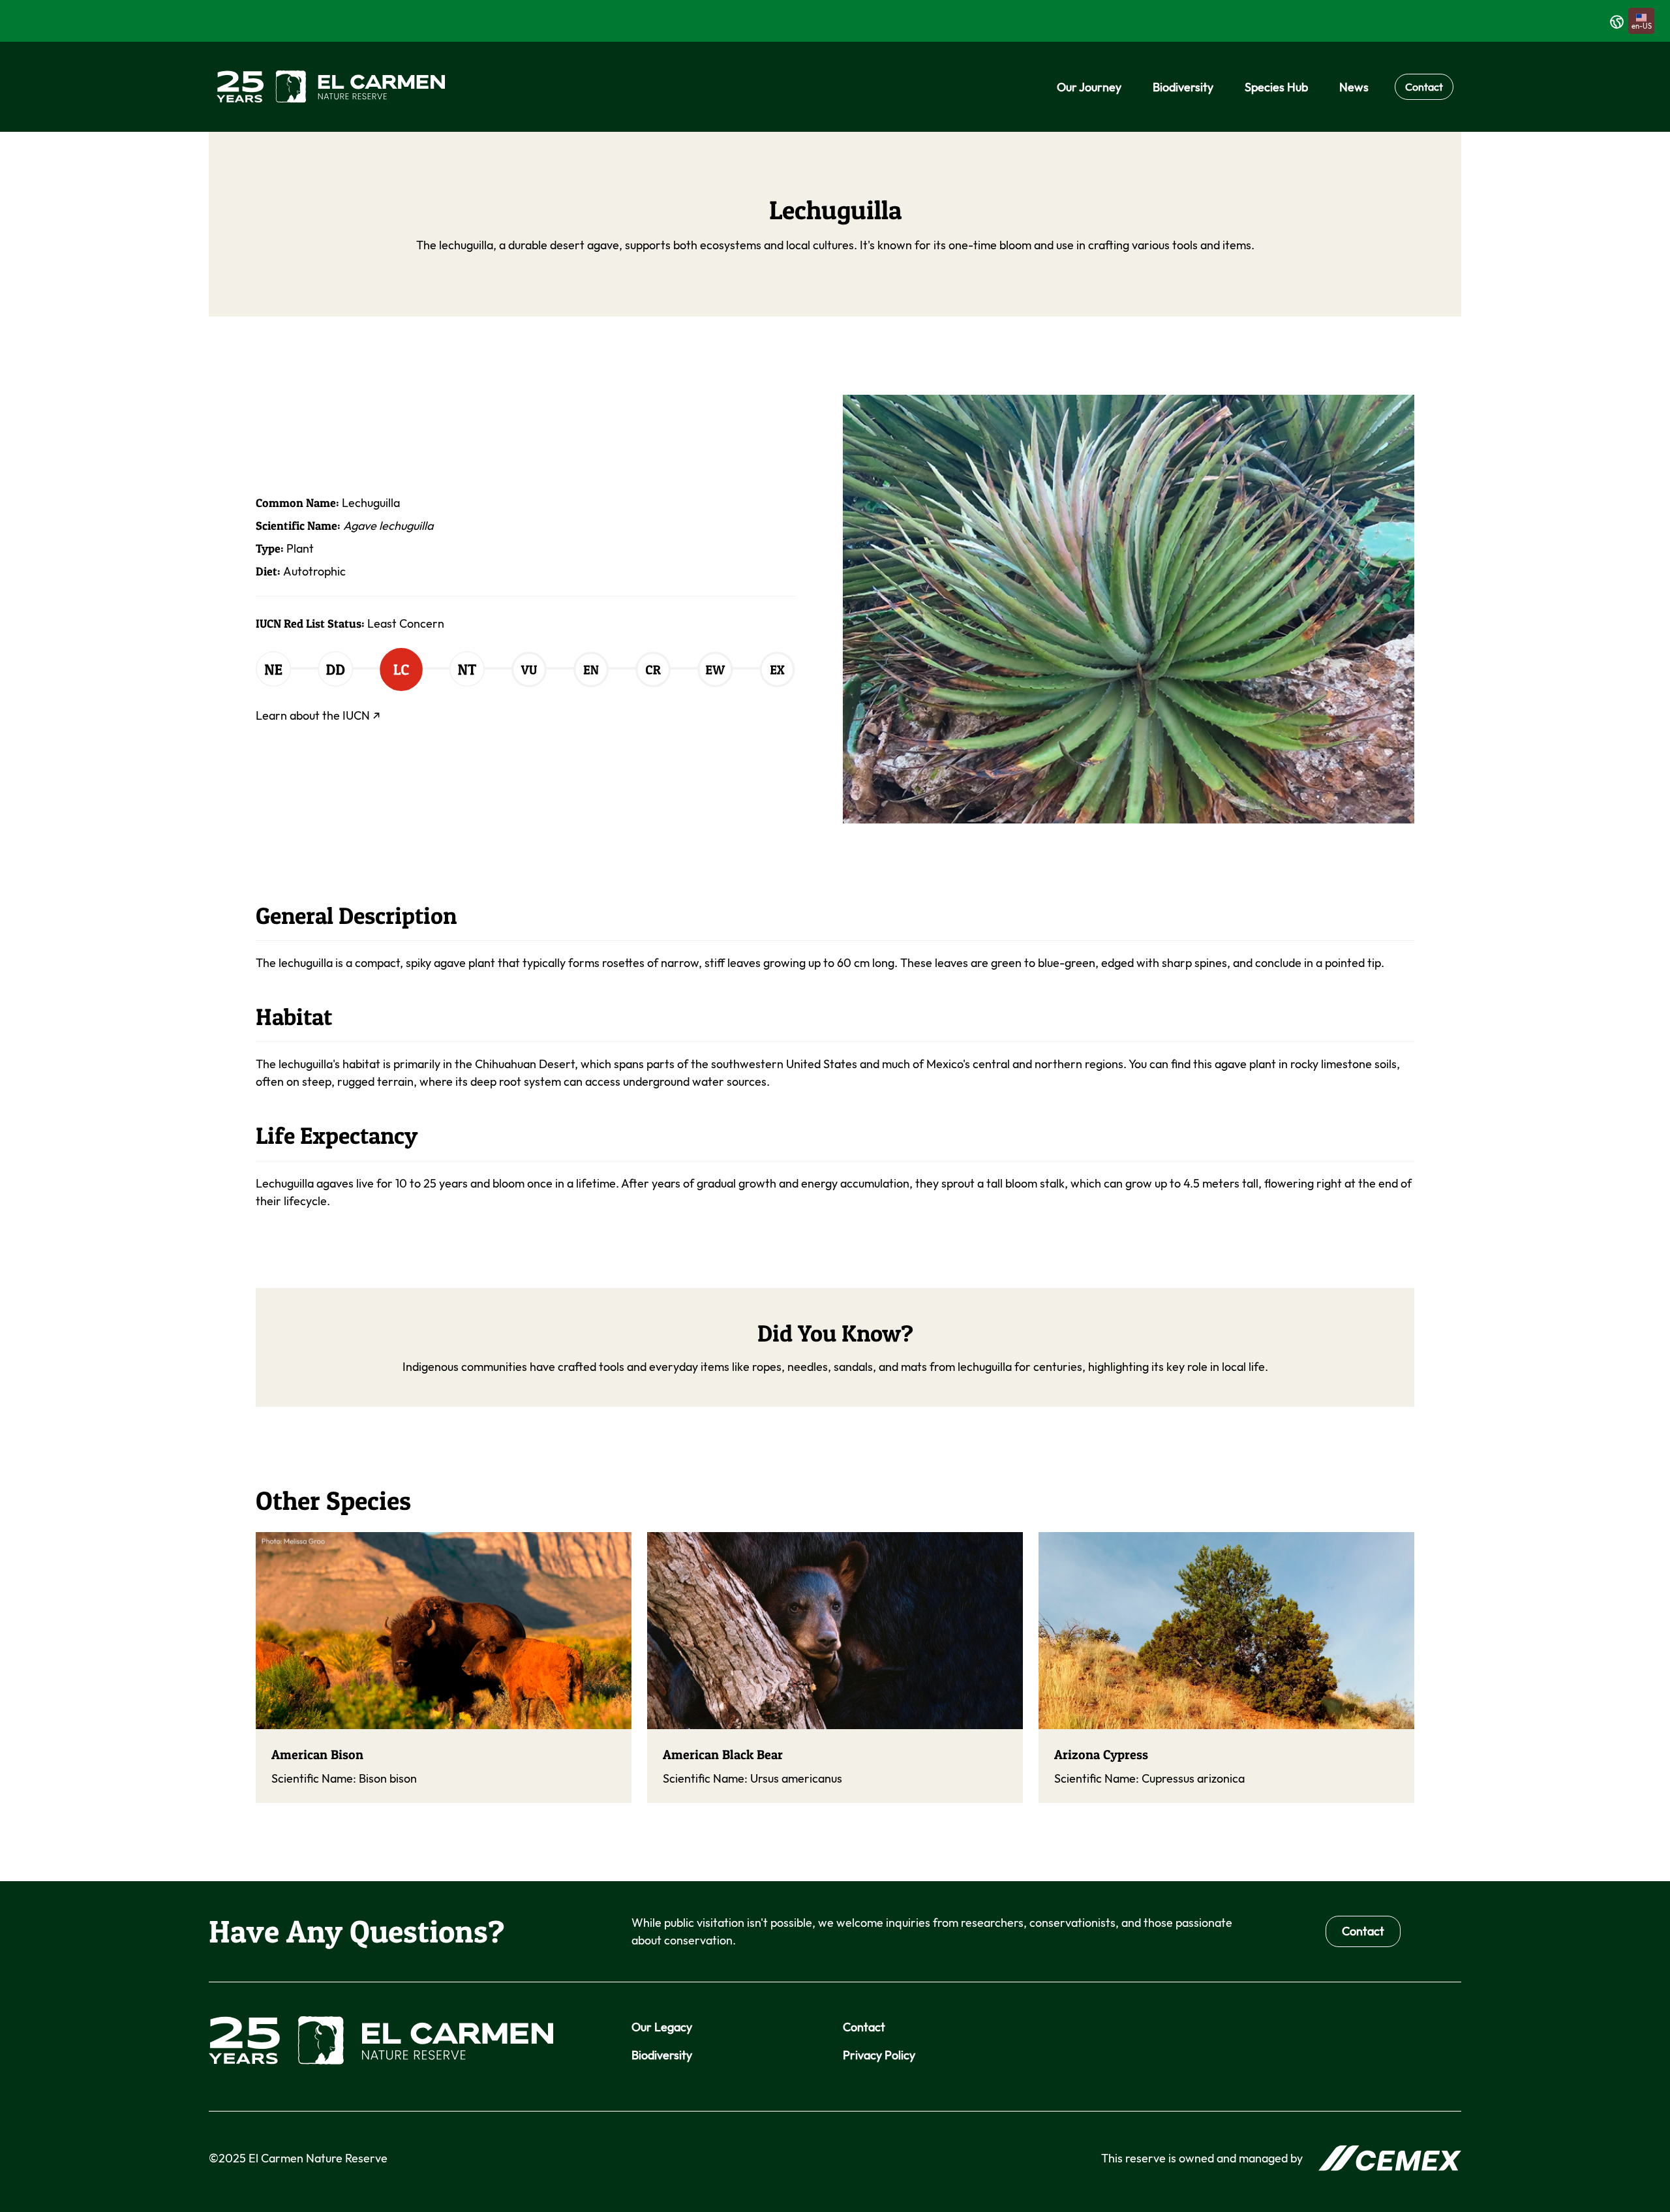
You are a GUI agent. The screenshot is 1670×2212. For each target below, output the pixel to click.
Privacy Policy (879, 2055)
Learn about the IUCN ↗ (318, 715)
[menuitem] (1089, 87)
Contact (1424, 87)
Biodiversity (662, 2055)
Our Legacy (662, 2027)
